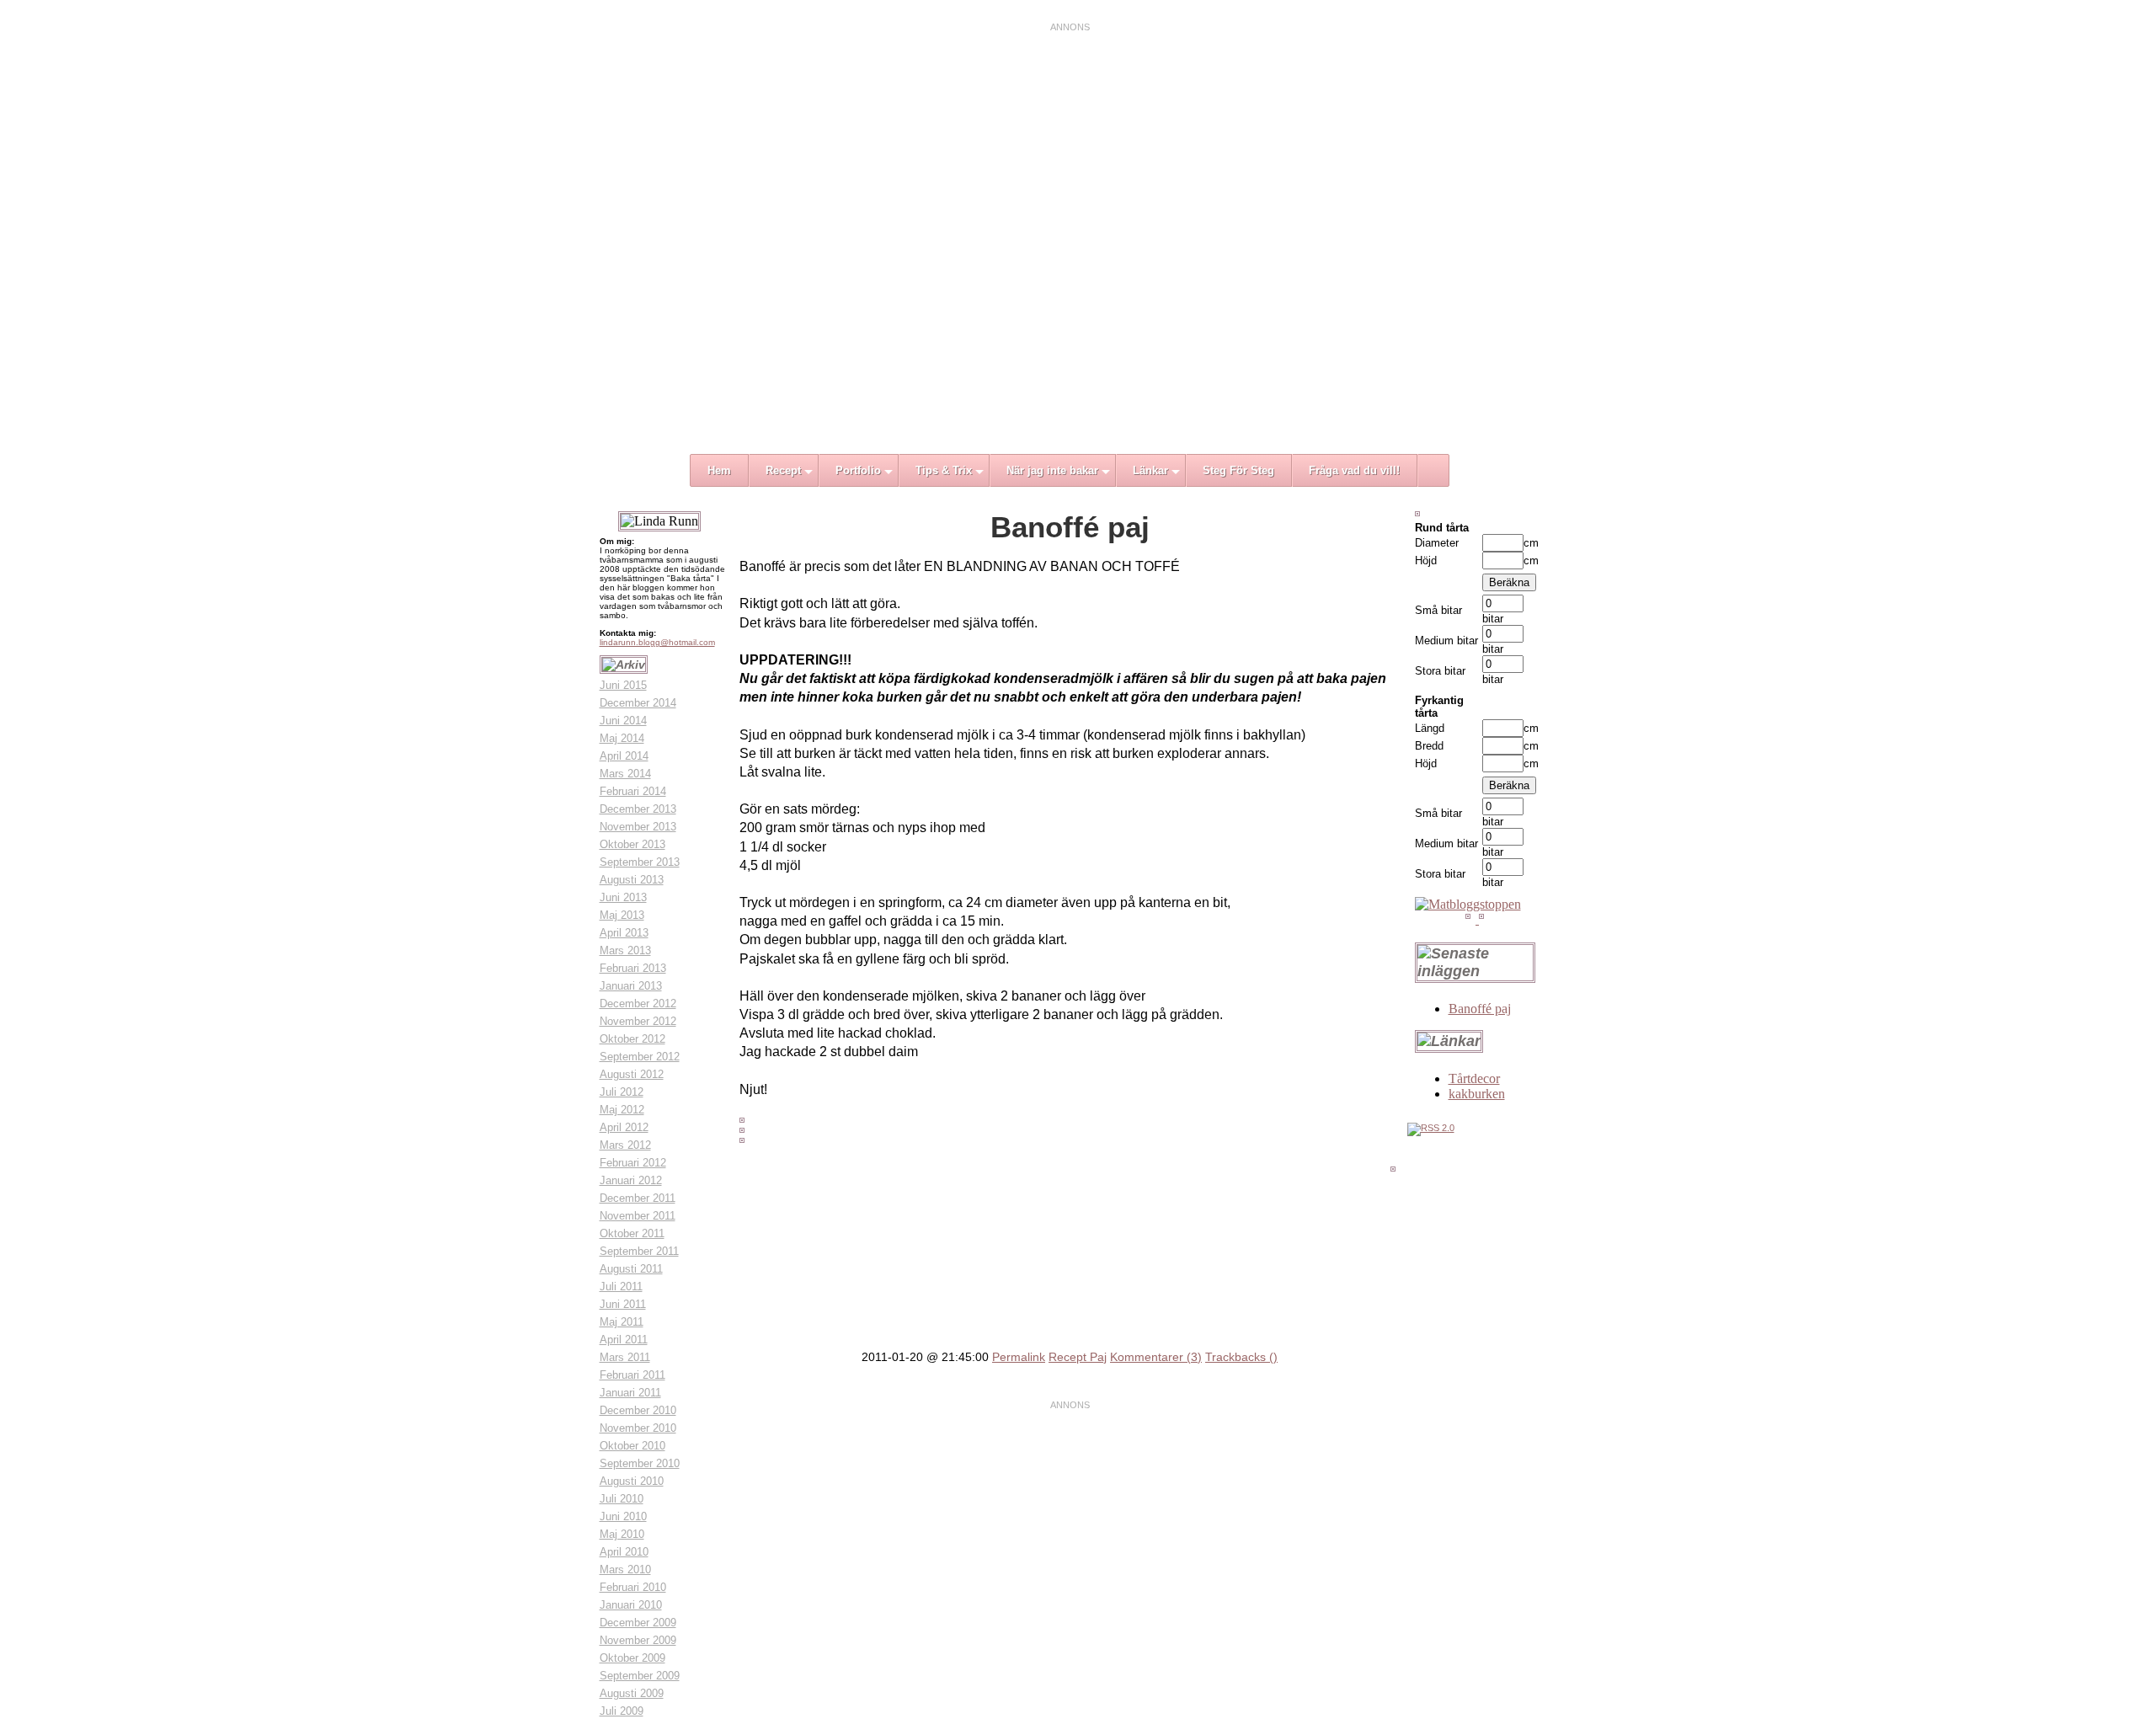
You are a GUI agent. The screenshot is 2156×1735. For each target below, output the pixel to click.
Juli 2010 (622, 1499)
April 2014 (624, 756)
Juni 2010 (623, 1516)
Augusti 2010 (632, 1481)
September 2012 (640, 1057)
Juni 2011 (623, 1304)
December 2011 (638, 1198)
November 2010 (638, 1428)
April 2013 (624, 933)
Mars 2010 (625, 1570)
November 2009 (638, 1640)
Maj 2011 (622, 1322)
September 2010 (640, 1463)
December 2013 (638, 809)
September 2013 (640, 862)
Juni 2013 (623, 897)
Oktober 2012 (632, 1039)
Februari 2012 (633, 1163)
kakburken (1477, 1094)
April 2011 (624, 1340)
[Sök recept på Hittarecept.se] (1468, 904)
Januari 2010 (631, 1605)
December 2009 (638, 1623)
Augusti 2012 (632, 1074)
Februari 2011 (632, 1375)
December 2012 (638, 1004)
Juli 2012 (622, 1092)
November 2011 (638, 1216)
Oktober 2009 (632, 1658)
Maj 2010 (622, 1534)
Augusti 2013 (632, 880)
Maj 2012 (622, 1110)
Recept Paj (1078, 1357)
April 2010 (624, 1552)
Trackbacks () (1241, 1357)
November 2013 (638, 827)
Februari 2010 (633, 1587)
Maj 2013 (622, 915)
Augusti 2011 (631, 1269)
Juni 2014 (623, 721)
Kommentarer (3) (1156, 1357)
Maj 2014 (622, 738)
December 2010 (638, 1410)
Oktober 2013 (632, 844)
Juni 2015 (623, 685)
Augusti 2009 (632, 1693)
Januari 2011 (630, 1393)
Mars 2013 (625, 950)
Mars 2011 (625, 1357)
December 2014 (638, 703)
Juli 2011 (621, 1287)
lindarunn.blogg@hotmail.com (657, 642)
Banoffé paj (1480, 1009)
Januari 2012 (631, 1180)
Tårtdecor (1474, 1078)
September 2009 (640, 1676)
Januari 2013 (631, 986)
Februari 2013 (633, 968)
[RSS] (1431, 1128)
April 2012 (624, 1127)
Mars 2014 (625, 774)
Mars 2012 (625, 1145)
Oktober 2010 (632, 1446)
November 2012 (638, 1021)
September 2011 (639, 1251)
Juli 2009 (622, 1711)
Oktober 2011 (632, 1233)
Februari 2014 (633, 791)
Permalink (1019, 1357)
